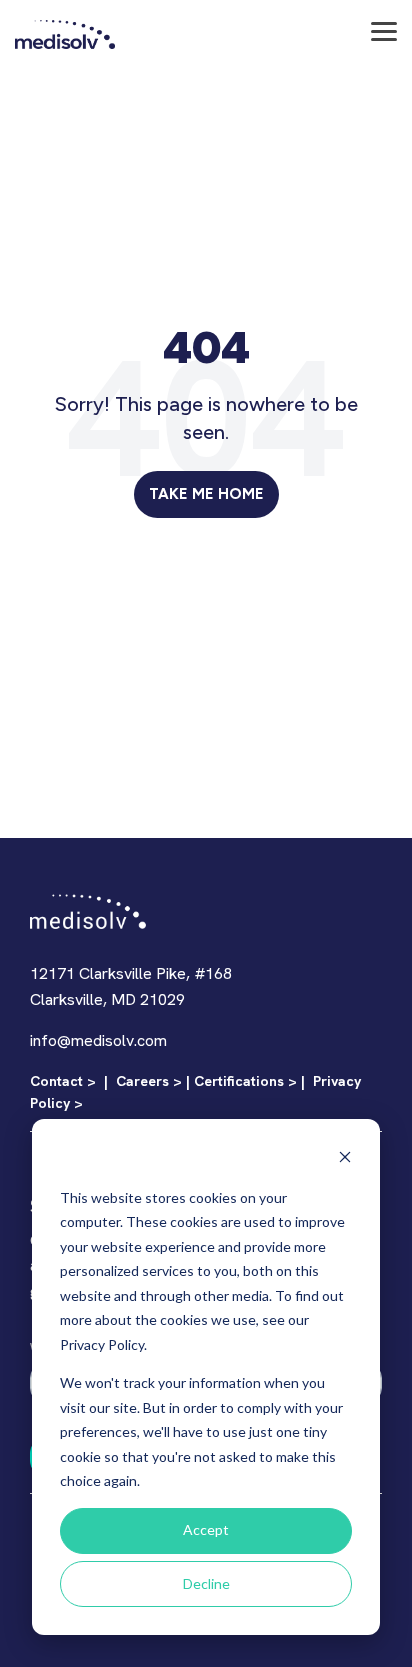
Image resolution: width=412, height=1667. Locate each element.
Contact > (63, 1081)
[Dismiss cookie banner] (345, 1159)
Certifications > (245, 1081)
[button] (384, 30)
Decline (206, 1583)
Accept (206, 1529)
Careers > (149, 1081)
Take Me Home (206, 494)
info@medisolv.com (98, 1040)
